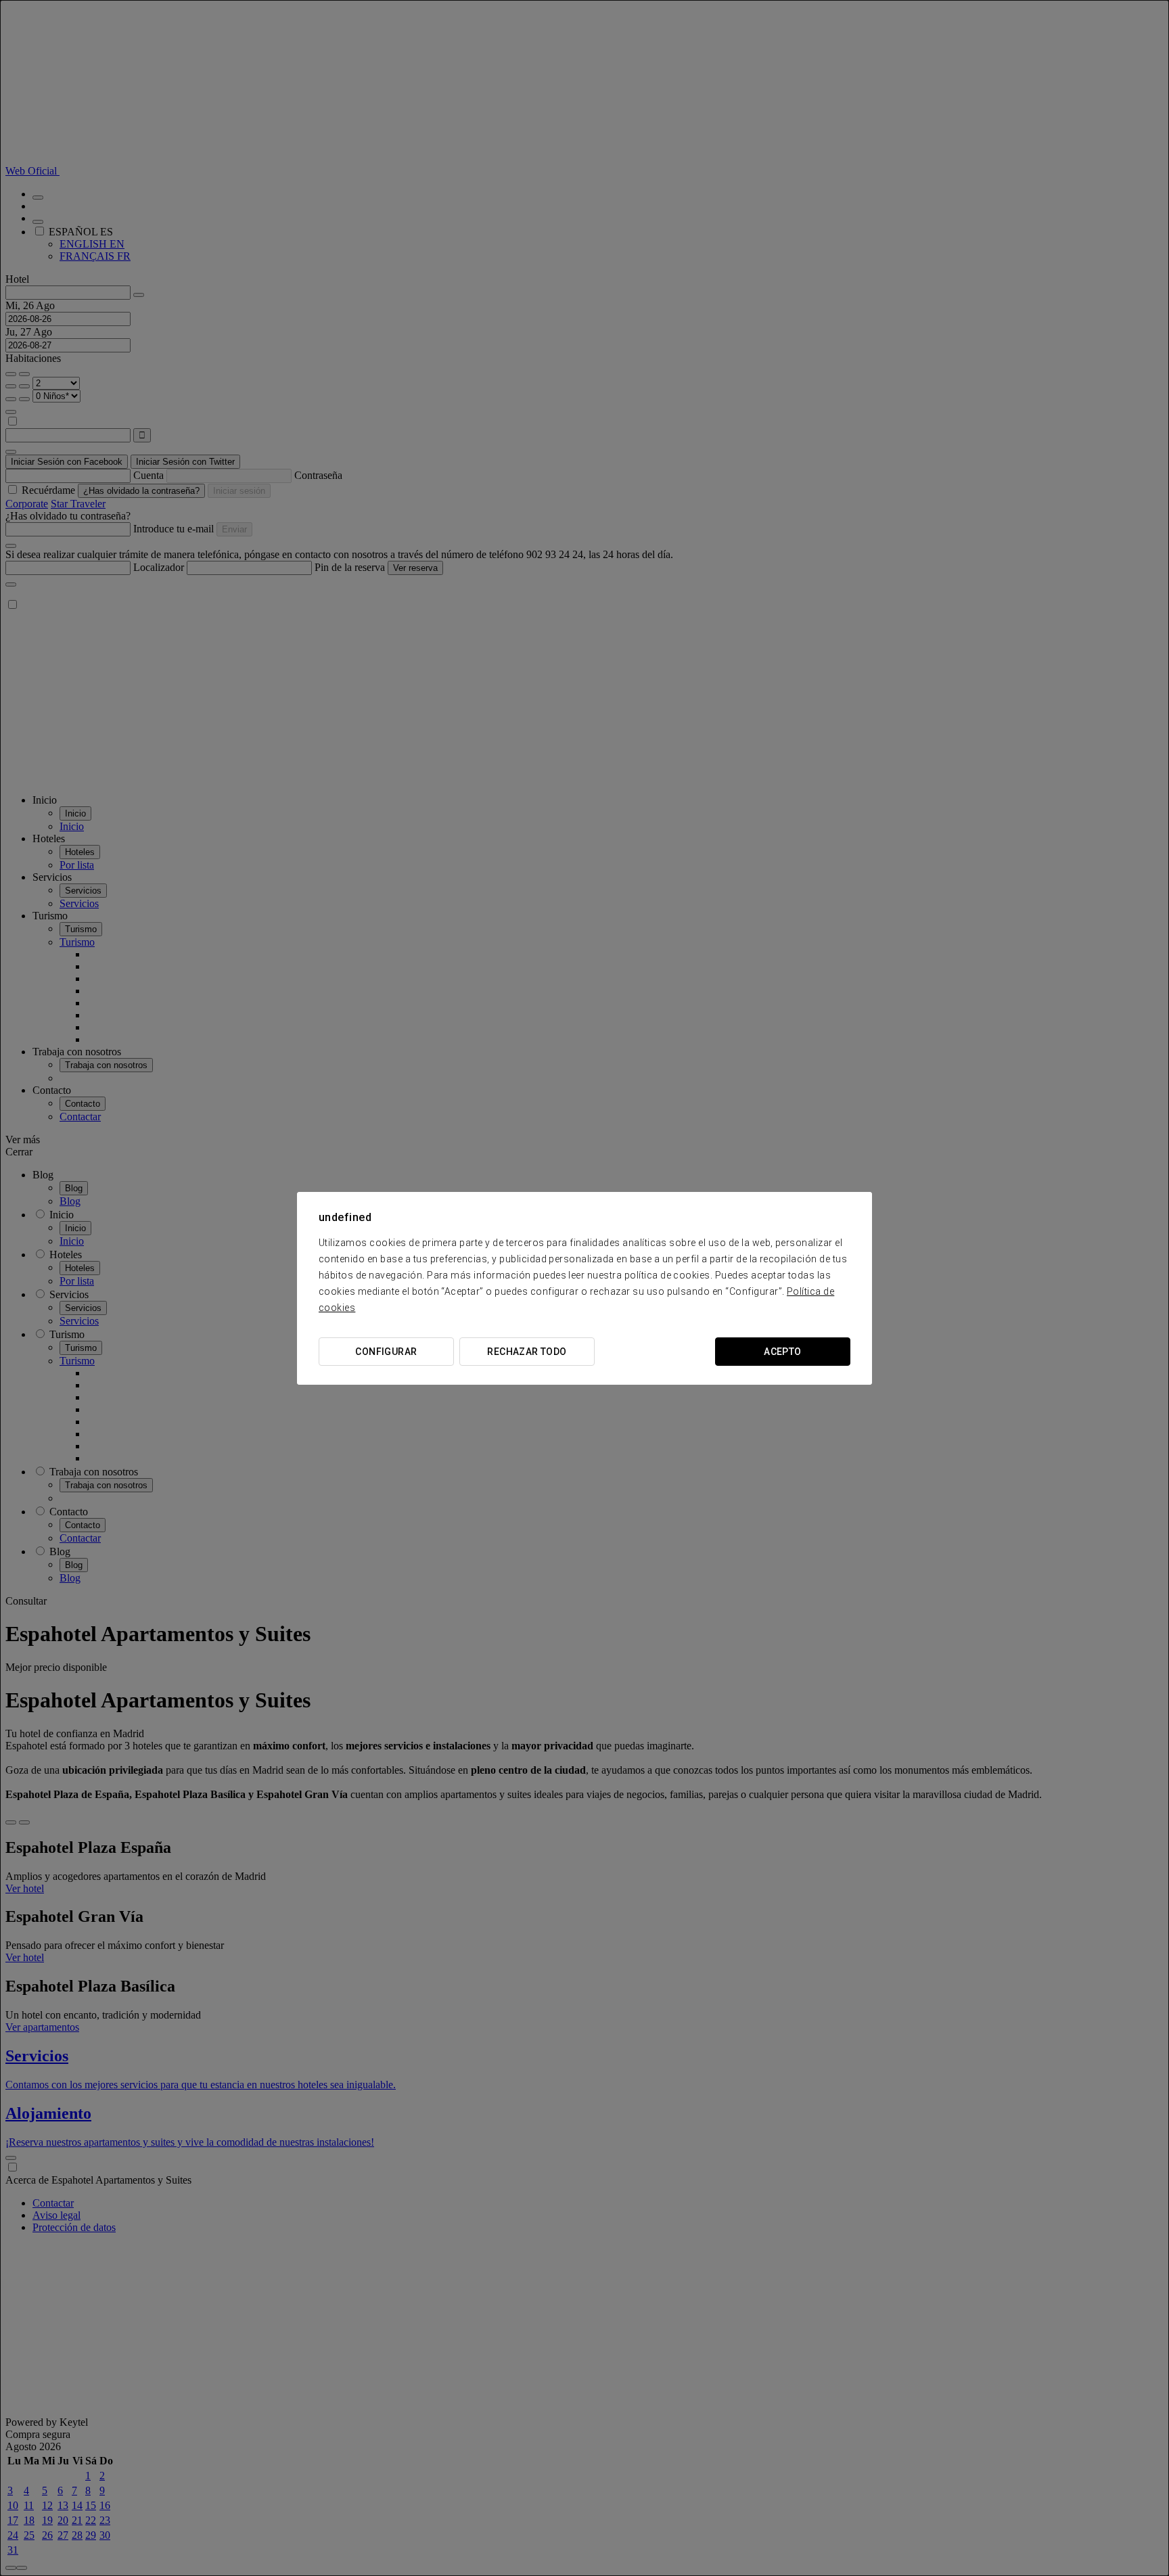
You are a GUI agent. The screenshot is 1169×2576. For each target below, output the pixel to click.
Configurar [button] (386, 1352)
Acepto (783, 1352)
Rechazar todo (527, 1352)
